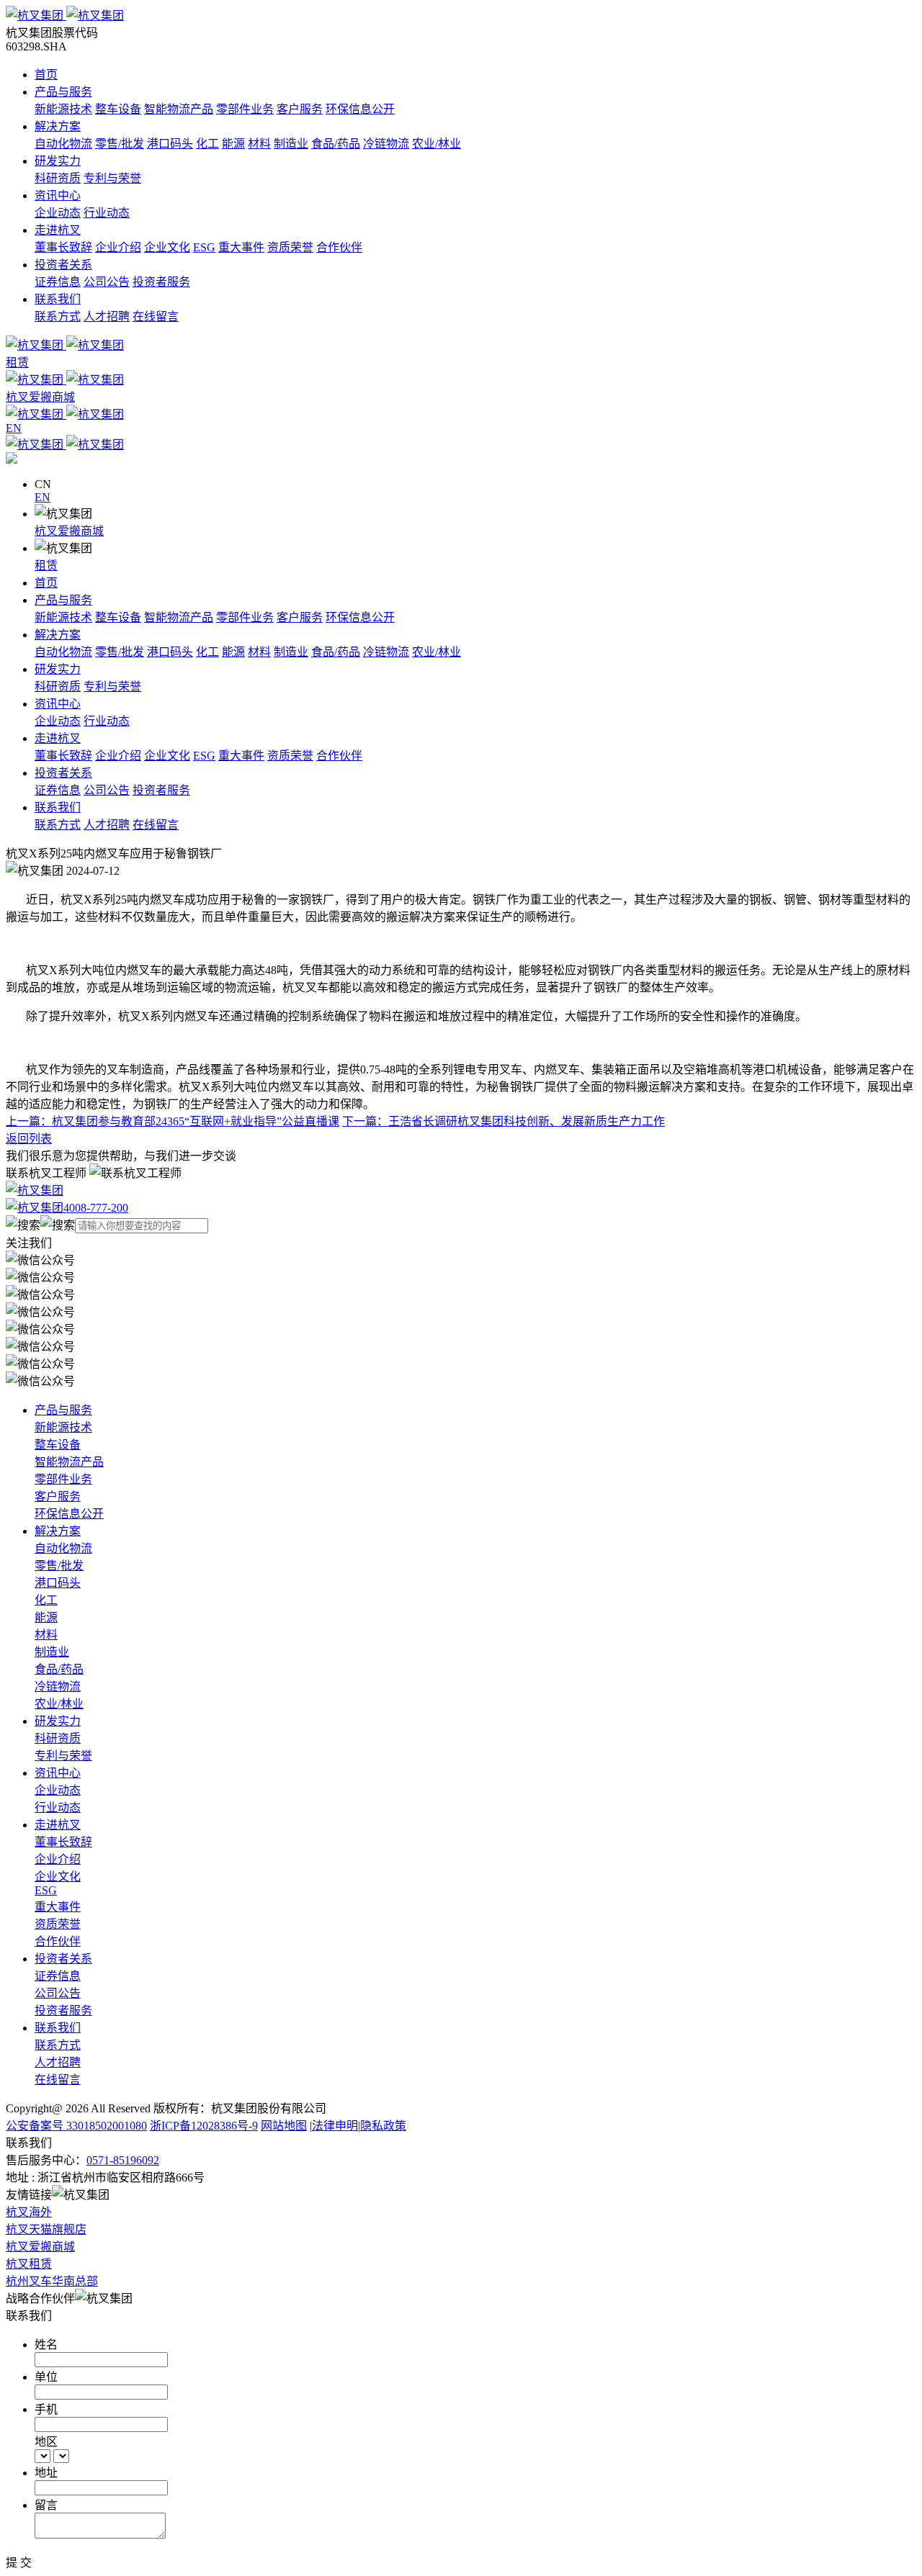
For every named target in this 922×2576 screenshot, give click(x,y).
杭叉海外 (29, 2212)
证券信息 (58, 282)
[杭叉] (461, 14)
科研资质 (58, 178)
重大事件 (241, 247)
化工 (207, 144)
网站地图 (284, 2126)
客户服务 (300, 109)
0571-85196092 (123, 2160)
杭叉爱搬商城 (69, 531)
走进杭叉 (58, 230)
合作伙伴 (339, 247)
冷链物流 (386, 144)
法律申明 (335, 2126)
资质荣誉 (290, 247)
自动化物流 (63, 144)
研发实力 (58, 161)
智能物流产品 (179, 109)
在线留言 (156, 316)
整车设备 (118, 109)
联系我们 (58, 299)
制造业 (291, 144)
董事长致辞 (63, 247)
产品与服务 (63, 92)
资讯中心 (58, 195)
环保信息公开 (360, 109)
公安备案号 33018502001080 (76, 2126)
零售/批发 (120, 144)
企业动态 (58, 213)
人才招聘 (107, 316)
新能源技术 (63, 109)
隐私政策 (383, 2126)
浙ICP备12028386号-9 (204, 2126)
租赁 (46, 566)
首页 (46, 75)
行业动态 (107, 213)
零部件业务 (245, 109)
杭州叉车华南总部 (52, 2281)
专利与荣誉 (112, 178)
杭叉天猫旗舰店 (46, 2229)
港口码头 (170, 144)
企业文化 (167, 247)
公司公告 (107, 282)
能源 (233, 144)
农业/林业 (437, 144)
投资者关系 (63, 265)
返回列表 (29, 1139)
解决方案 (58, 126)
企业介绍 (118, 247)
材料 (259, 144)
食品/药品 (336, 144)
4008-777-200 (96, 1208)
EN (42, 497)
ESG (204, 247)
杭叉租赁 (29, 2264)
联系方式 (58, 316)
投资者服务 (161, 282)
